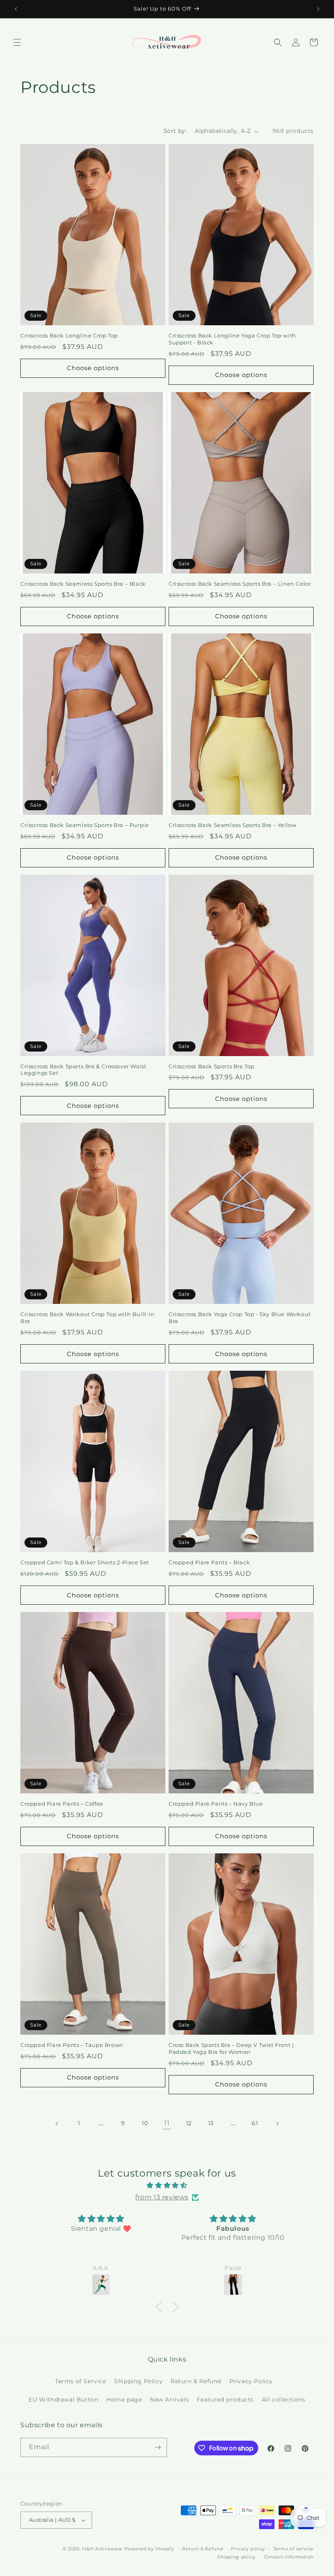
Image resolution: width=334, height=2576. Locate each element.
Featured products (225, 2400)
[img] (167, 2186)
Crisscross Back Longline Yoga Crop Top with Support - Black (232, 339)
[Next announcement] (318, 9)
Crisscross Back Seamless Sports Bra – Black (83, 584)
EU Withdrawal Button (63, 2400)
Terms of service (293, 2549)
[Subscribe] (158, 2447)
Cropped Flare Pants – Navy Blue (216, 1804)
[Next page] (277, 2124)
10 (145, 2123)
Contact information (289, 2557)
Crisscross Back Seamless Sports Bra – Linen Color (240, 584)
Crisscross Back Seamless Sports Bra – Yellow (232, 825)
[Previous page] (57, 2124)
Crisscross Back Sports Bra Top (212, 1066)
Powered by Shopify (149, 2549)
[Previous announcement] (16, 9)
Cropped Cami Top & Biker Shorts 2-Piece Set (85, 1562)
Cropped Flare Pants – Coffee (62, 1804)
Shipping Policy (138, 2381)
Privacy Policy (251, 2381)
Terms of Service (81, 2381)
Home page (124, 2400)
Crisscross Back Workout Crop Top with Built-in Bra (88, 1318)
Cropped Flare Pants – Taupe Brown (72, 2045)
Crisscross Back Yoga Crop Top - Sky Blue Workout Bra (240, 1318)
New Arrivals (169, 2400)
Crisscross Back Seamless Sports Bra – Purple (85, 825)
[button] (17, 42)
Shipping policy (236, 2557)
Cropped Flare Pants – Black (209, 1562)
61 (255, 2123)
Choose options (93, 368)
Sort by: (175, 131)
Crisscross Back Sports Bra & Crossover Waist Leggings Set (83, 1070)
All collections (284, 2400)
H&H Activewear (102, 2549)
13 (211, 2123)
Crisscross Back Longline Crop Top (69, 335)
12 (189, 2123)
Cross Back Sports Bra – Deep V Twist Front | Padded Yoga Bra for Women (231, 2048)
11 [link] (167, 2123)
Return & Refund (196, 2381)
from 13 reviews (162, 2197)
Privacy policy (248, 2549)
